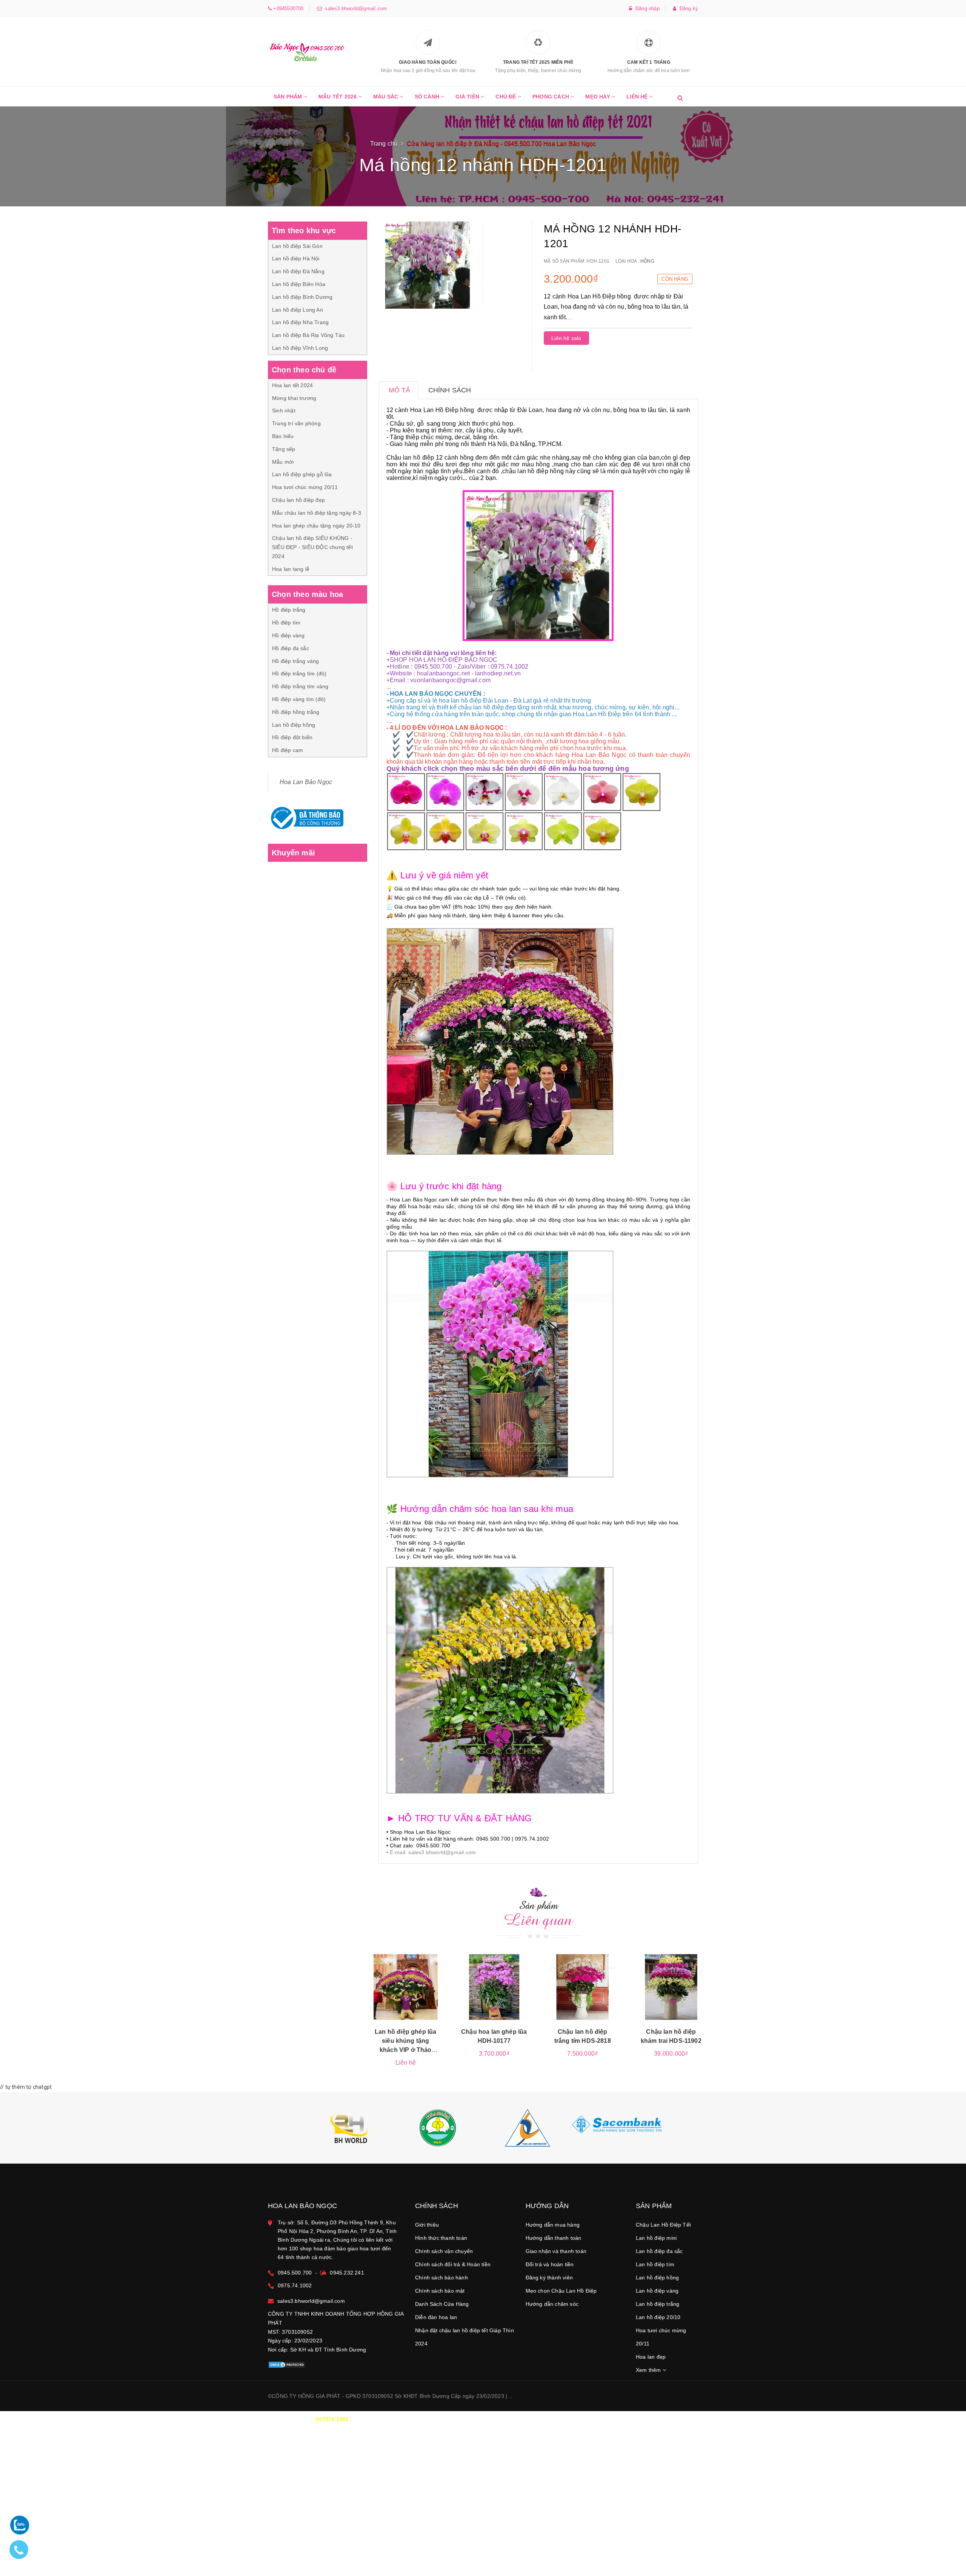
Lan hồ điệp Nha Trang (300, 322)
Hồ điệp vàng (288, 635)
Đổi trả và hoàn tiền (550, 2264)
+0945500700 (288, 8)
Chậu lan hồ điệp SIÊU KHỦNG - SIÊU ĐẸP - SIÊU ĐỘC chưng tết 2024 (312, 547)
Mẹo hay (598, 97)
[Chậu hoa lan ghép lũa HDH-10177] (494, 1987)
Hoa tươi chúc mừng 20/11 (305, 487)
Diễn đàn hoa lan (436, 2317)
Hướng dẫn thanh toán (554, 2238)
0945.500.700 (295, 2273)
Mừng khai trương (294, 398)
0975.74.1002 (295, 2285)
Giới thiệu (427, 2225)
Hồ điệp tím (286, 623)
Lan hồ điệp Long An (298, 310)
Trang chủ (384, 144)
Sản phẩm (289, 97)
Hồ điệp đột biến (292, 737)
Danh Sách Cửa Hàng (442, 2304)
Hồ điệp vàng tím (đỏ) (299, 699)
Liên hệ (638, 97)
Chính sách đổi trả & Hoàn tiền (453, 2264)
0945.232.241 (347, 2273)
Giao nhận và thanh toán (556, 2251)
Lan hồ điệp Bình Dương (302, 297)
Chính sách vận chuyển (444, 2251)
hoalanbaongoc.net (443, 673)
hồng (647, 261)
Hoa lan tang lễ (291, 569)
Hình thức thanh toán (441, 2238)
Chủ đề (506, 97)
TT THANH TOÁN (606, 2419)
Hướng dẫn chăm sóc (552, 2304)
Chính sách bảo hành (441, 2278)
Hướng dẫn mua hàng (553, 2225)
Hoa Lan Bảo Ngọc (306, 782)
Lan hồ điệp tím (655, 2264)
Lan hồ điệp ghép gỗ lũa (302, 474)
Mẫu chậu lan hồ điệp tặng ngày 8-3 (317, 513)
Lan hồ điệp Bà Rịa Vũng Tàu (308, 335)
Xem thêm (649, 2370)
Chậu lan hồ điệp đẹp (298, 500)
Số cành (428, 97)
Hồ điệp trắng (289, 610)
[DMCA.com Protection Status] (287, 2364)
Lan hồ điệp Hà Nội (296, 258)
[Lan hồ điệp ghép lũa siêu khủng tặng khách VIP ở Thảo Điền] (406, 1987)
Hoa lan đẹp (651, 2357)
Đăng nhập (646, 8)
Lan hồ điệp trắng (658, 2304)
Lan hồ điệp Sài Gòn (297, 246)
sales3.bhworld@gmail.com (354, 8)
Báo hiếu (283, 436)
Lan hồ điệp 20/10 (658, 2317)
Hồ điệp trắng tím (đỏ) (299, 674)
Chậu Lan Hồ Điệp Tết (663, 2225)
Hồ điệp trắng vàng (296, 661)
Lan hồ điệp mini (656, 2238)
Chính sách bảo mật (440, 2291)
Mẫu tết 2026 (338, 97)
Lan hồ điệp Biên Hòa (299, 284)
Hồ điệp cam (288, 750)
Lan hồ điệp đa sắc (659, 2251)
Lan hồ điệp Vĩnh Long (300, 348)
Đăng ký (687, 8)
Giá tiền (468, 97)
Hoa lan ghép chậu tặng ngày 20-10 (316, 526)
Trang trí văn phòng (296, 423)
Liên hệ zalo (566, 338)
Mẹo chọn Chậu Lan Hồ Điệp (561, 2291)
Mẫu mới (283, 462)
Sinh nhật (284, 411)
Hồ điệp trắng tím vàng (300, 686)
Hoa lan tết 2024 (292, 385)
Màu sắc (387, 97)
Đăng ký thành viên (549, 2278)
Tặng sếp (284, 449)
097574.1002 (332, 2419)
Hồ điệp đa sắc (291, 648)
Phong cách (551, 97)
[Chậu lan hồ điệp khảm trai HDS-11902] (671, 1987)
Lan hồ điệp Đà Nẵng (298, 271)
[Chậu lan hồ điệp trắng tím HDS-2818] (583, 1987)
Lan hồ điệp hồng (294, 725)
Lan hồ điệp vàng (657, 2291)
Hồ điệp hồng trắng (296, 712)
